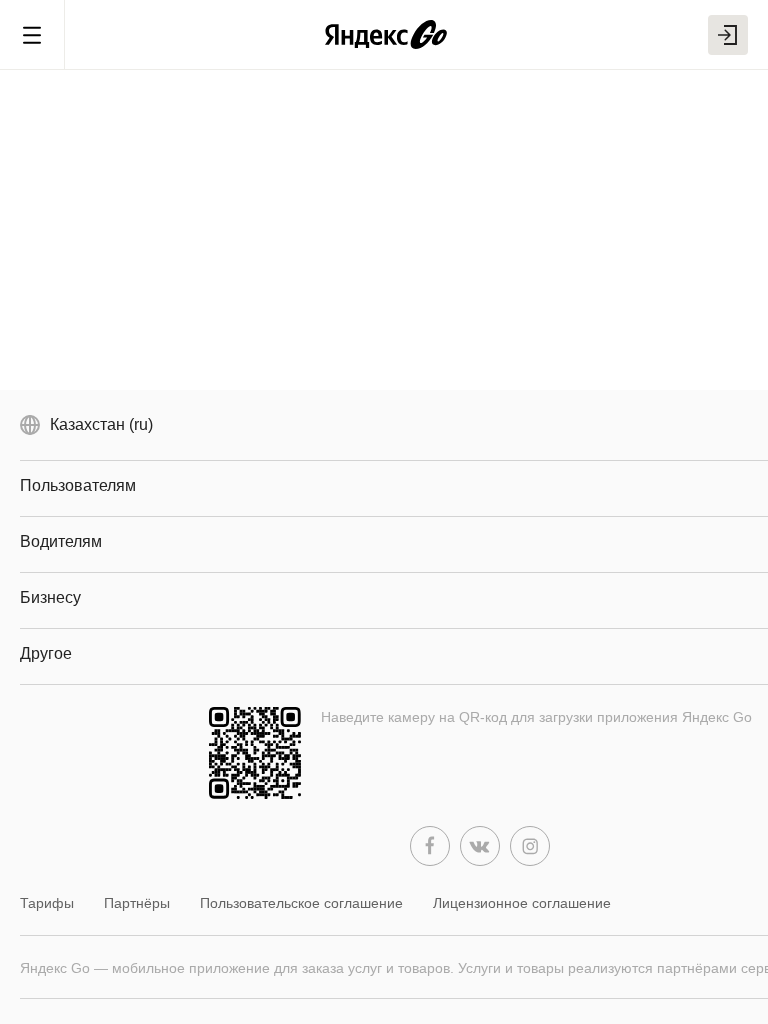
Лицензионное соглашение (522, 903)
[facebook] (430, 846)
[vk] (480, 846)
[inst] (530, 846)
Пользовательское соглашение (301, 903)
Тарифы (47, 903)
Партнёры (137, 903)
